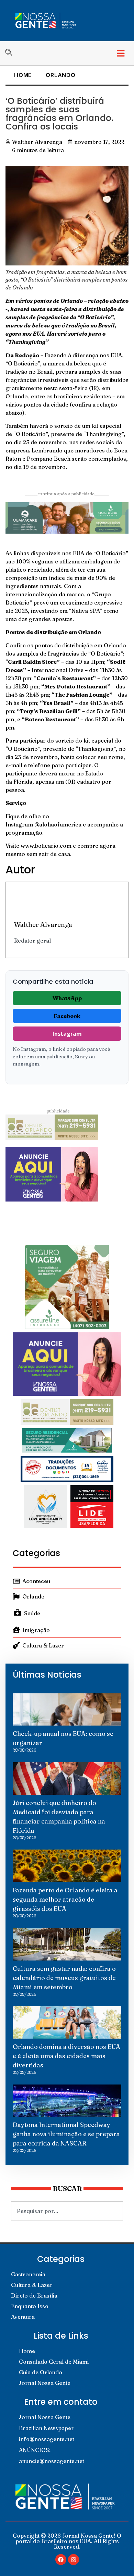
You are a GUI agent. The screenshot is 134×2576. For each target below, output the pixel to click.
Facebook (67, 1016)
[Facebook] (61, 2560)
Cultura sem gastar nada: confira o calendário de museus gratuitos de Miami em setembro (64, 1978)
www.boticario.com (46, 846)
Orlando (61, 75)
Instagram (67, 1034)
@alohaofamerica (58, 824)
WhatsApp (67, 998)
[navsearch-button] (12, 53)
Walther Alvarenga (43, 924)
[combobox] (67, 2211)
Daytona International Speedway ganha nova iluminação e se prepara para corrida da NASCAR (66, 2134)
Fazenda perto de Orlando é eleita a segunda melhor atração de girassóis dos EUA (65, 1899)
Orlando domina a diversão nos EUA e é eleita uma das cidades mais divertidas (66, 2056)
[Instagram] (74, 2560)
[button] (121, 53)
